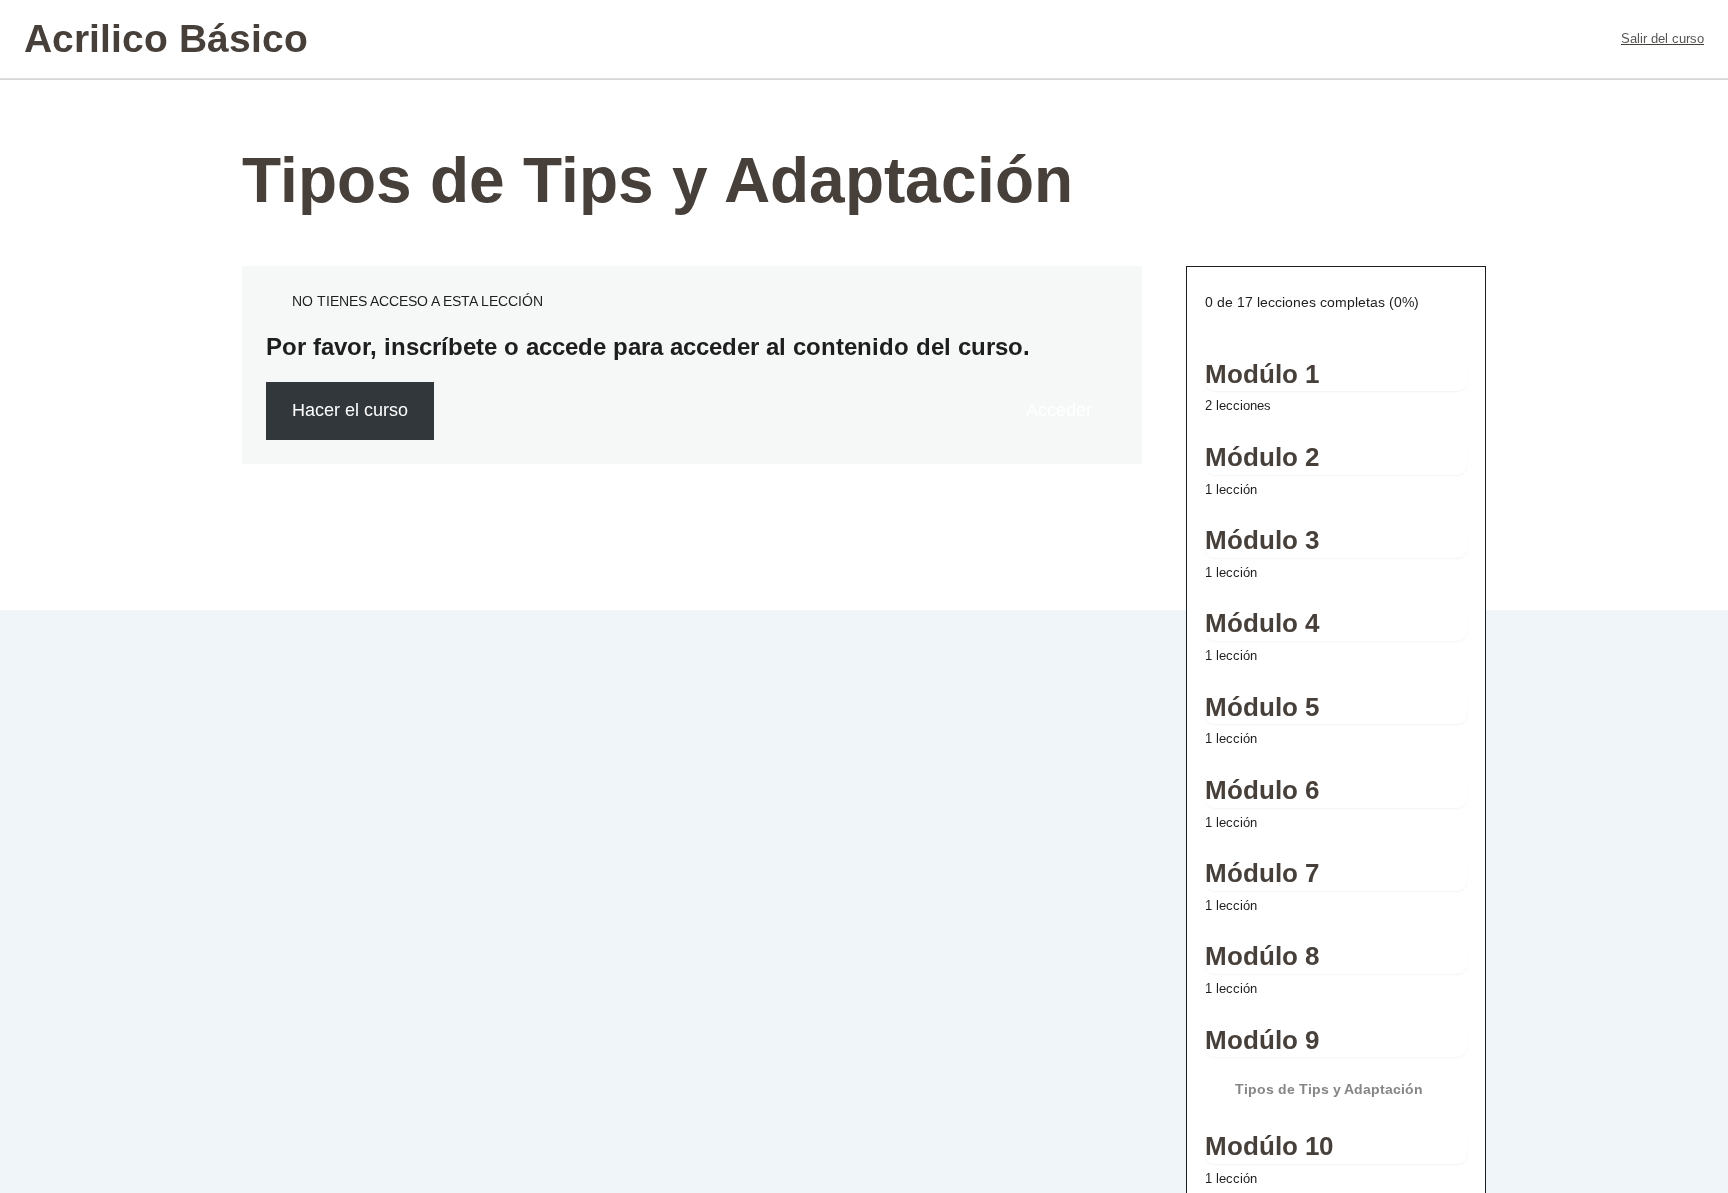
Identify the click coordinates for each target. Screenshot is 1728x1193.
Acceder (1059, 410)
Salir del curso (1662, 38)
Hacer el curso (350, 410)
